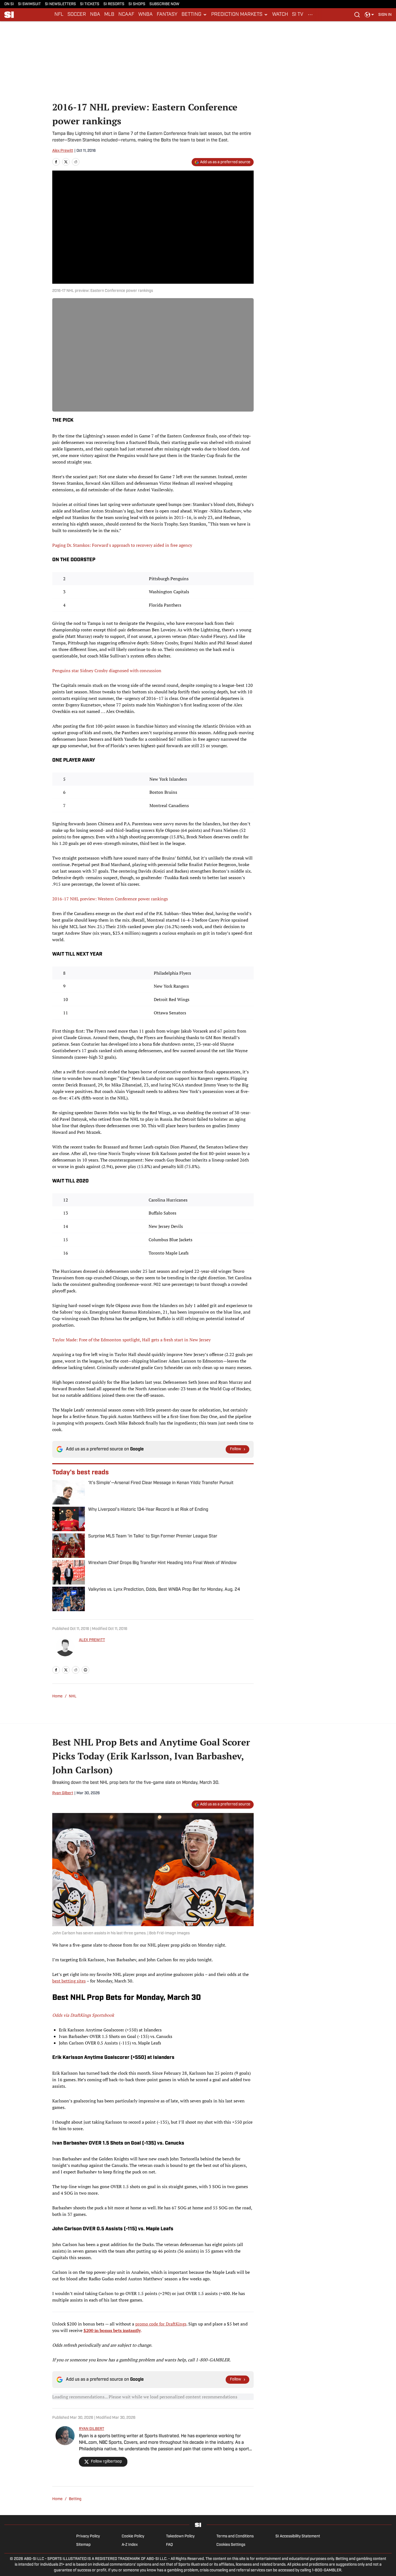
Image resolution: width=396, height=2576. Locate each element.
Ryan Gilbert (63, 1793)
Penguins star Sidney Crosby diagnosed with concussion (107, 671)
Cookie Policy (133, 2536)
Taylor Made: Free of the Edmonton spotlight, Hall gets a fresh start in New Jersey (131, 1340)
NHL (73, 1696)
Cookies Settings (231, 2545)
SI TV (298, 15)
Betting (75, 2499)
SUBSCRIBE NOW (164, 4)
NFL (59, 15)
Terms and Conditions (235, 2536)
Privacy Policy (88, 2536)
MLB (109, 15)
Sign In (385, 15)
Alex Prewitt (63, 151)
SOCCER (77, 15)
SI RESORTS (114, 4)
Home (57, 1696)
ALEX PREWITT (92, 1640)
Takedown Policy (180, 2536)
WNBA (145, 15)
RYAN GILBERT (92, 2429)
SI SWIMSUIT (29, 4)
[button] (194, 15)
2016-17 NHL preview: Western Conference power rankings (110, 899)
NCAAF (126, 15)
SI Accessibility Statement (298, 2536)
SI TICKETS (90, 4)
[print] (85, 1670)
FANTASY (167, 15)
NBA (95, 15)
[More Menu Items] (310, 15)
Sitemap (83, 2545)
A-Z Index (130, 2545)
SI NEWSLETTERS (60, 4)
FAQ (169, 2545)
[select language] (369, 15)
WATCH (280, 15)
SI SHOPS (137, 4)
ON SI (9, 4)
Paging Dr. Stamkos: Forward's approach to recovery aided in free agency (122, 545)
